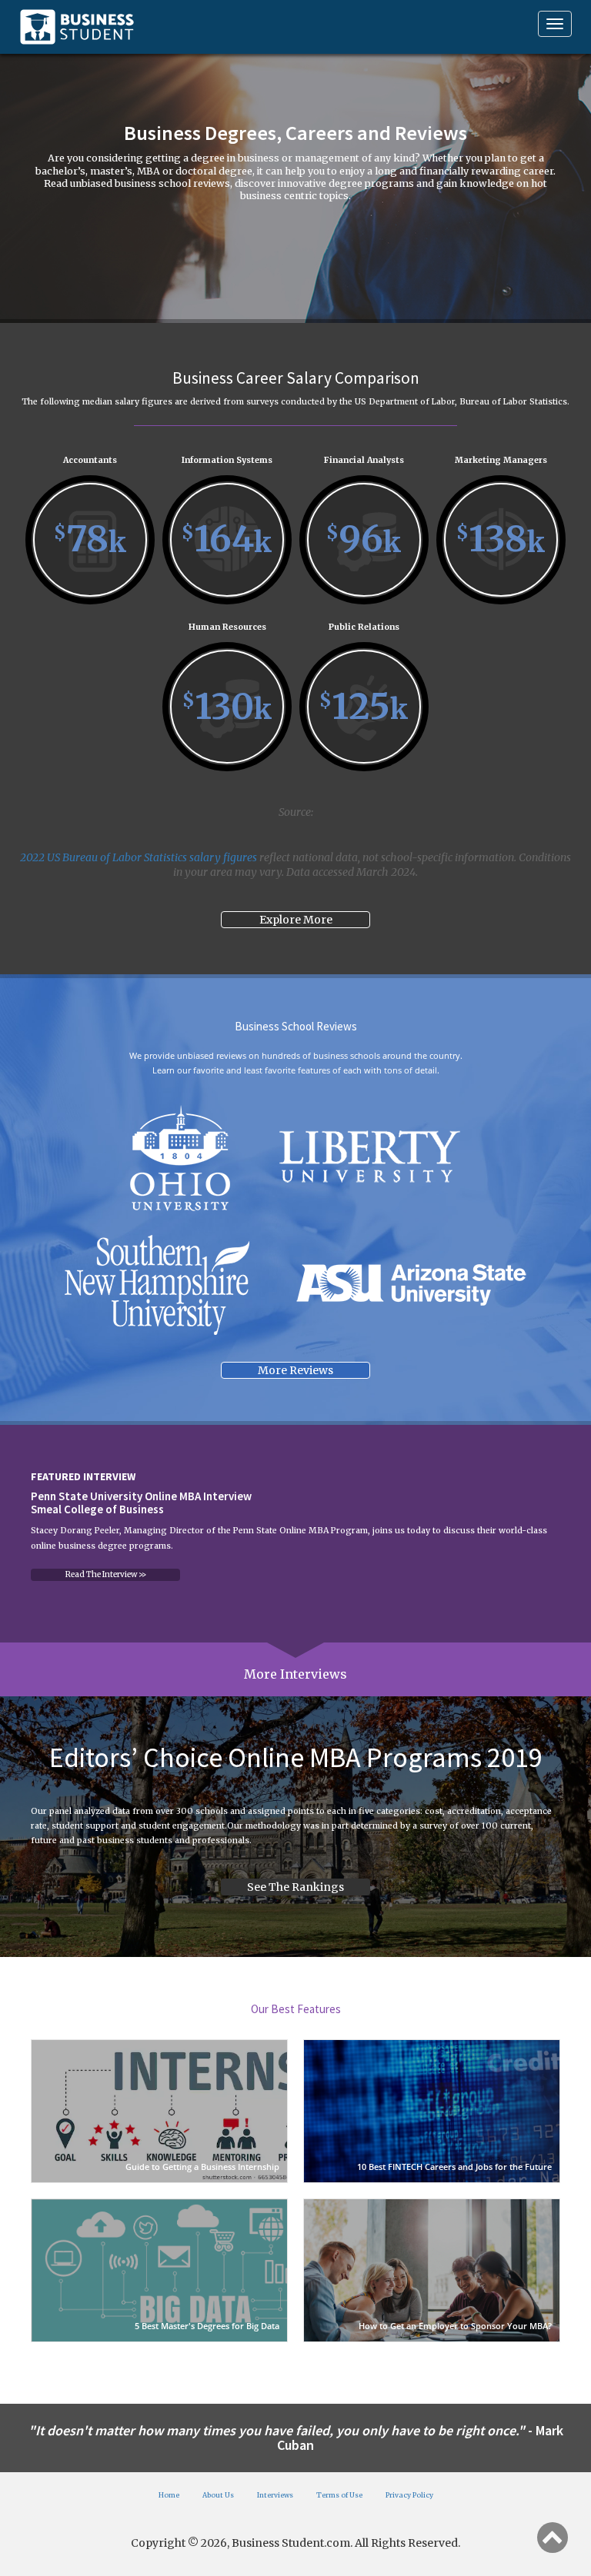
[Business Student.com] (77, 27)
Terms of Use (339, 2495)
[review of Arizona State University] (411, 1285)
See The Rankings (295, 1887)
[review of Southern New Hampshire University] (157, 1285)
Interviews (275, 2495)
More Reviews (295, 1370)
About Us (218, 2495)
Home (169, 2495)
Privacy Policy (409, 2495)
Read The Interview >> (106, 1574)
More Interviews (295, 1674)
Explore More (296, 920)
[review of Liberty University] (369, 1158)
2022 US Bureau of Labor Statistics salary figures (139, 857)
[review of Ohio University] (180, 1158)
